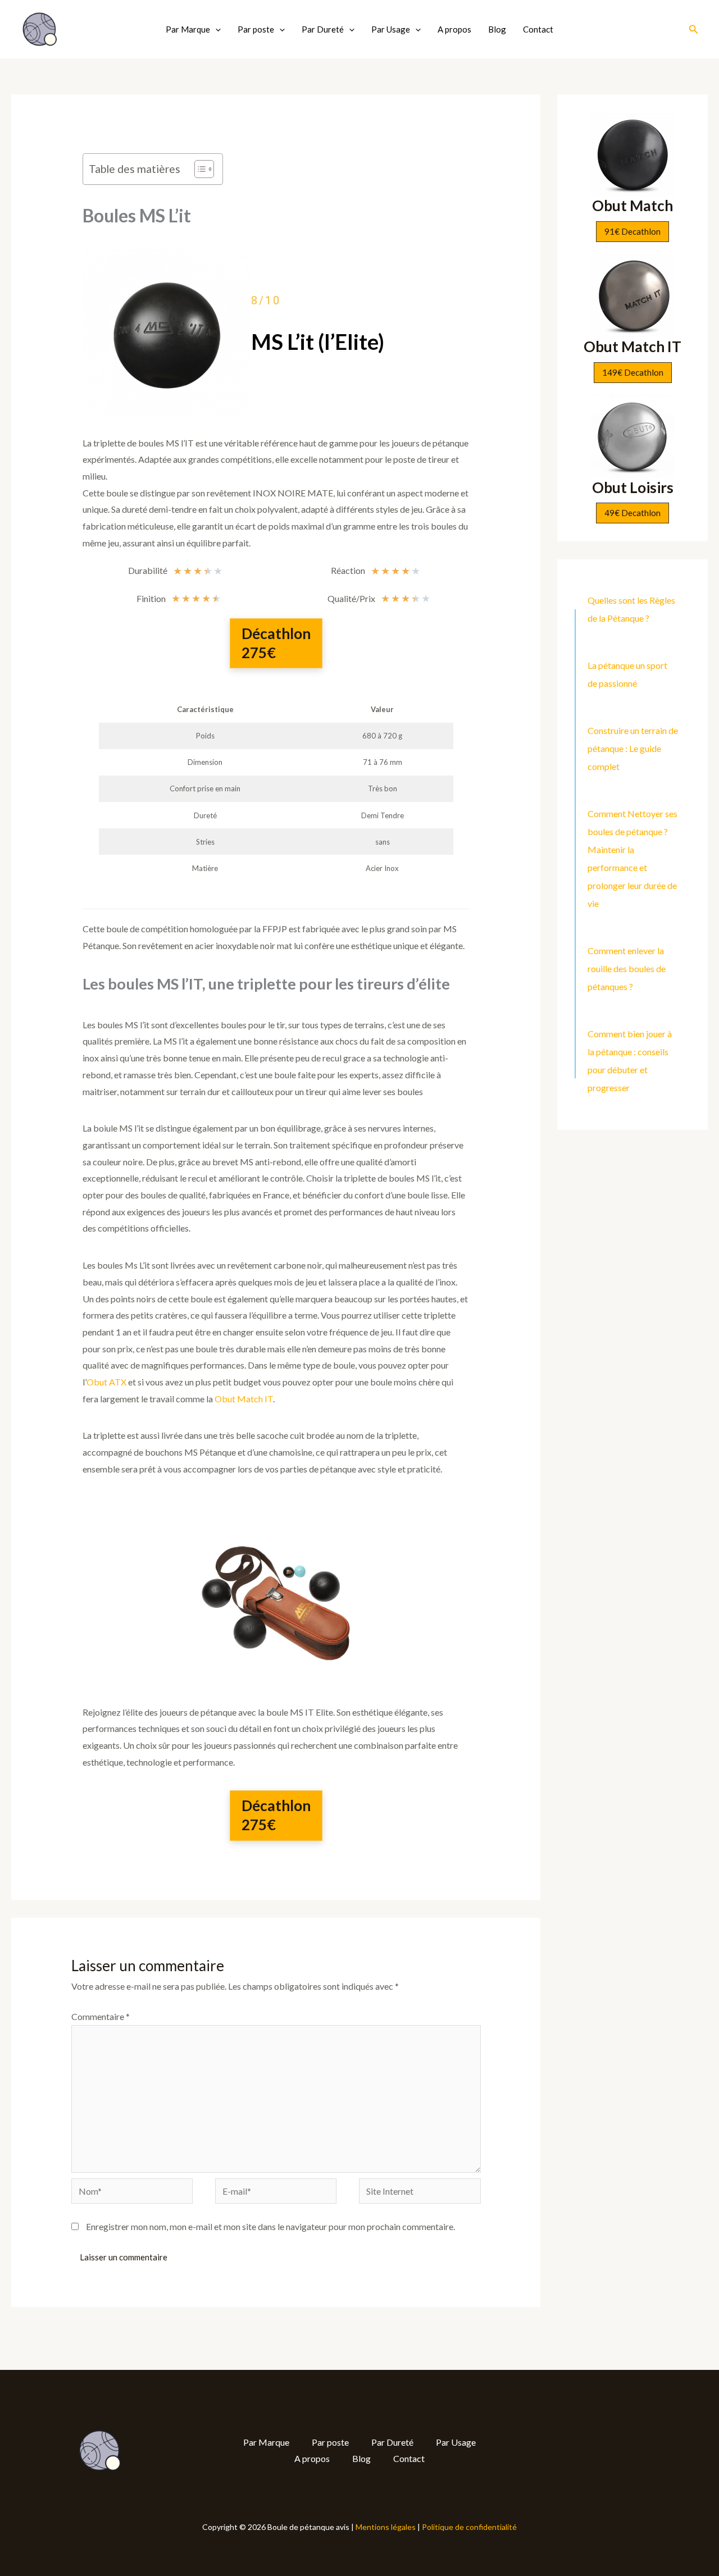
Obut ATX (106, 1382)
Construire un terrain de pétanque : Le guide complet (633, 748)
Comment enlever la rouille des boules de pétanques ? (627, 968)
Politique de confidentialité (469, 2527)
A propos (454, 29)
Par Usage (391, 29)
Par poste (256, 29)
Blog (497, 29)
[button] (215, 29)
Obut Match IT (244, 1399)
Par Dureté (323, 29)
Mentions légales (386, 2527)
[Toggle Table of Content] (199, 169)
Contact (538, 29)
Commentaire (101, 2016)
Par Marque (188, 29)
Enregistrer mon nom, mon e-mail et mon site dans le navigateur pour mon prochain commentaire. (270, 2226)
